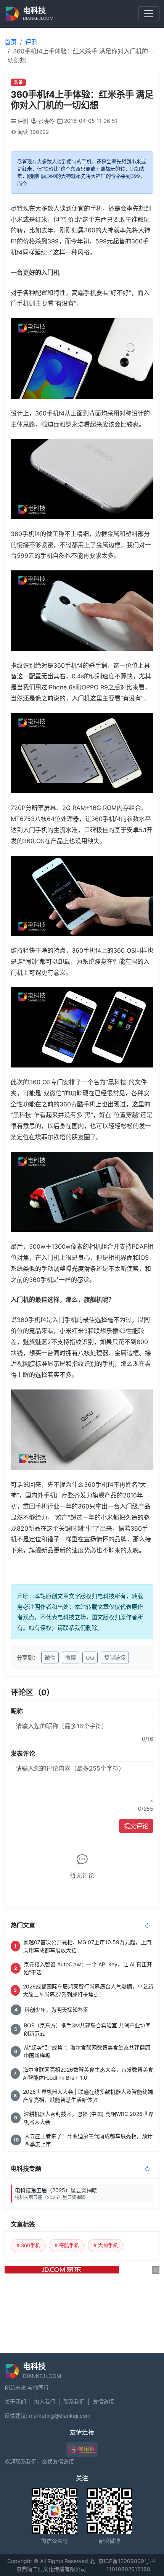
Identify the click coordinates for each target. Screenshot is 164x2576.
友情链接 (103, 2401)
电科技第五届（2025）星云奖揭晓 (56, 2194)
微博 (71, 1657)
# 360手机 (28, 2245)
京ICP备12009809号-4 (127, 2561)
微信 (50, 1657)
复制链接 (115, 1657)
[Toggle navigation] (149, 14)
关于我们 (15, 2401)
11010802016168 (128, 2569)
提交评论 (136, 1826)
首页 (11, 42)
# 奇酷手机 (67, 2245)
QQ (90, 1657)
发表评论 (23, 1753)
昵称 (17, 1711)
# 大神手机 (106, 2245)
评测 (31, 42)
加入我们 (45, 2401)
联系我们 (74, 2401)
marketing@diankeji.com (60, 2416)
